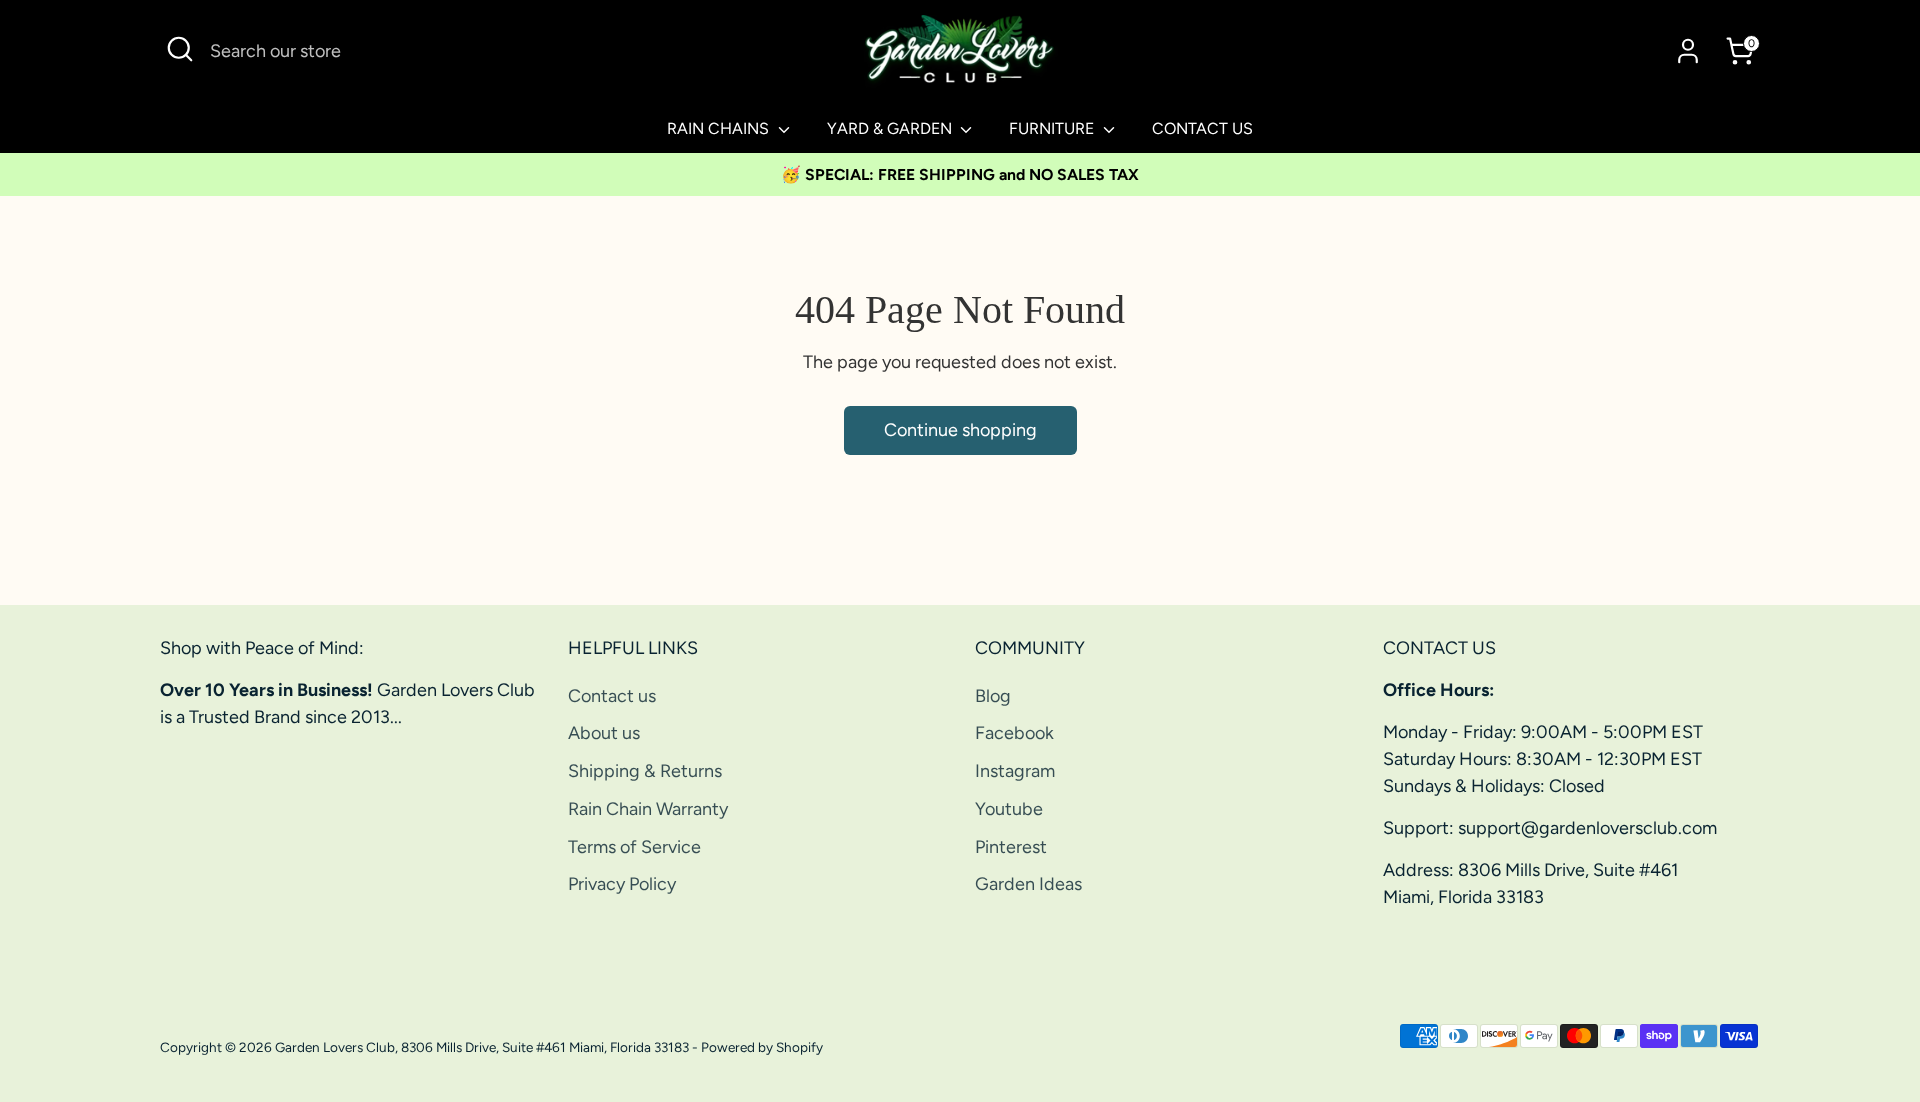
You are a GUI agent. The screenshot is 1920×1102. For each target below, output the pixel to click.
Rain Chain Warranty (648, 809)
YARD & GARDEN (891, 128)
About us (604, 733)
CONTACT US (1202, 128)
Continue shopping (960, 430)
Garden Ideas (1028, 884)
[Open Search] (180, 49)
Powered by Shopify (762, 1047)
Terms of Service (634, 847)
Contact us (612, 696)
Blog (993, 696)
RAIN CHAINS (720, 128)
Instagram (1015, 771)
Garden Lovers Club (335, 1047)
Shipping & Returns (645, 771)
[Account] (1688, 51)
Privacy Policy (622, 884)
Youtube (1009, 809)
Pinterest (1011, 847)
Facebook (1014, 733)
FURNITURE (1053, 128)
